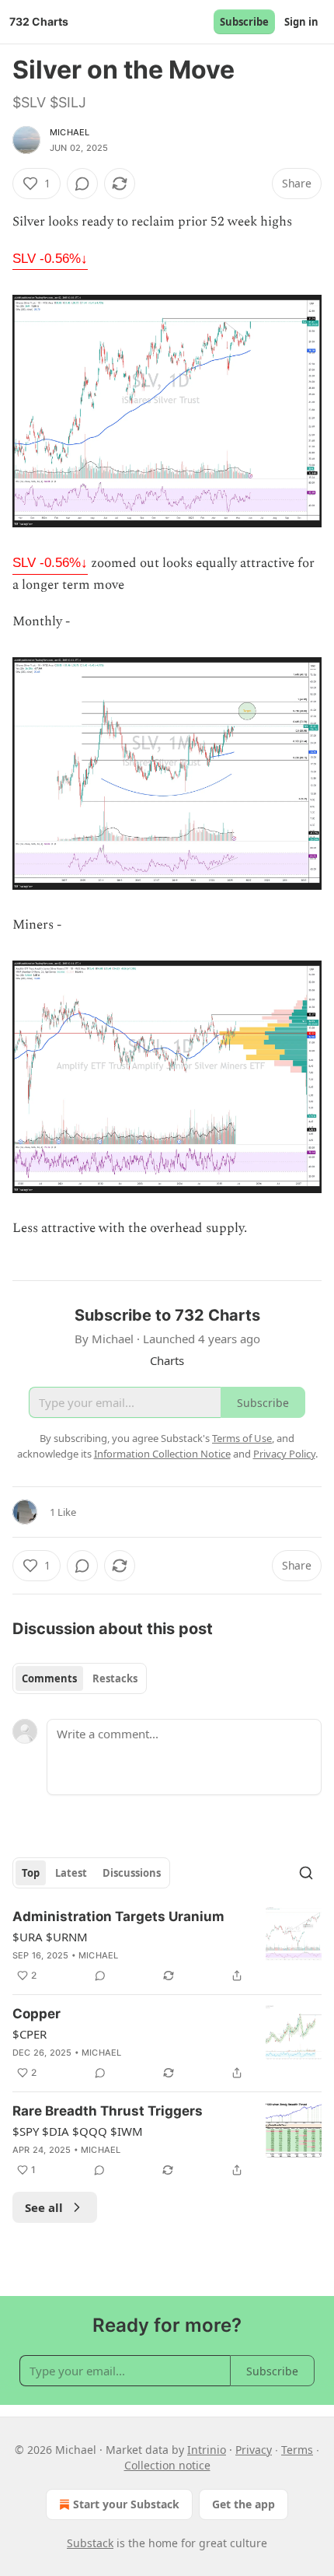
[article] (167, 1946)
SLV (50, 259)
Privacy (254, 2450)
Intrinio (207, 2450)
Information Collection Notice (162, 1454)
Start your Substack (126, 2504)
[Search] (306, 1873)
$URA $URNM (50, 1937)
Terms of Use (242, 1438)
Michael (70, 132)
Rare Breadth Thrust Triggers (108, 2111)
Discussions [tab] (132, 1873)
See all (44, 2207)
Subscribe (244, 22)
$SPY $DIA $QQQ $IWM (78, 2131)
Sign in (301, 22)
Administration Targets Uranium (118, 1916)
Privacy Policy (284, 1454)
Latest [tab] (71, 1873)
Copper (37, 2014)
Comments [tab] (49, 1678)
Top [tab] (31, 1873)
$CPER (30, 2034)
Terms (297, 2450)
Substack (90, 2543)
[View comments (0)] (82, 184)
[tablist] (80, 1678)
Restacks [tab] (115, 1678)
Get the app (244, 2504)
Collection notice (167, 2465)
